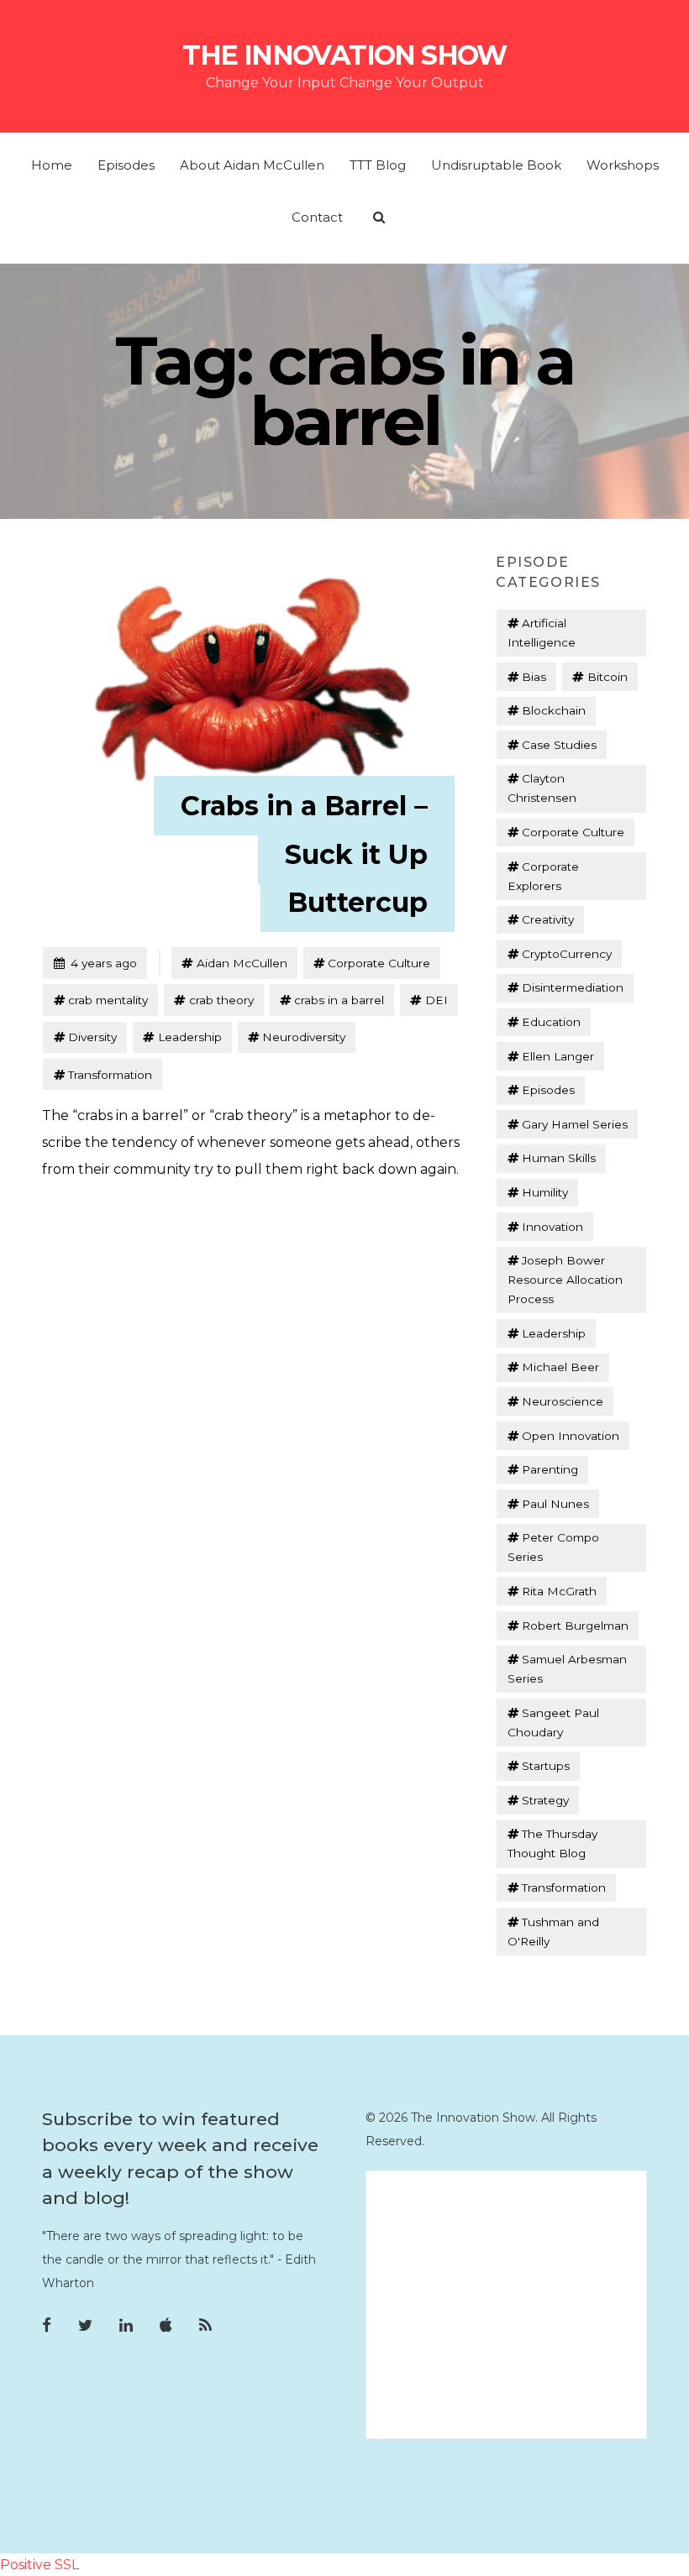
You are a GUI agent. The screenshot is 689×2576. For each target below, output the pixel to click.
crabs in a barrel (339, 1000)
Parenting (550, 1469)
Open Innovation (571, 1436)
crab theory (221, 1000)
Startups (546, 1766)
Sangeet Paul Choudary (553, 1723)
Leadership (190, 1037)
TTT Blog (378, 165)
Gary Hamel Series (575, 1124)
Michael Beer (560, 1367)
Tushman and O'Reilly (553, 1932)
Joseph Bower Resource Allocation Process (565, 1280)
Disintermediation (573, 987)
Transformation (110, 1075)
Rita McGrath (559, 1591)
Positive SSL (39, 2565)
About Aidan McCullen (252, 165)
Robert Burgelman (575, 1626)
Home (52, 165)
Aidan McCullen (242, 963)
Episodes (126, 165)
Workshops (623, 165)
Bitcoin (607, 677)
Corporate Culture (379, 963)
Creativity (548, 919)
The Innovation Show (344, 55)
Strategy (545, 1800)
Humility (545, 1192)
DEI (437, 1000)
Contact (317, 217)
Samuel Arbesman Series (567, 1669)
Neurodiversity (304, 1037)
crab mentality (108, 1000)
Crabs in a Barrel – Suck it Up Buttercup (304, 854)
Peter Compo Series (553, 1547)
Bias (534, 677)
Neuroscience (563, 1401)
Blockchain (554, 710)
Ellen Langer (558, 1056)
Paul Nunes (555, 1504)
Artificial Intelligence (542, 633)
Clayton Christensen (542, 788)
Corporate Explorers (543, 876)
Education (551, 1022)
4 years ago (95, 963)
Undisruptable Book (496, 165)
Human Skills (559, 1158)
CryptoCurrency (567, 954)
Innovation (552, 1227)
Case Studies (559, 745)
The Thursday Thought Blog (552, 1843)
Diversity (92, 1037)
